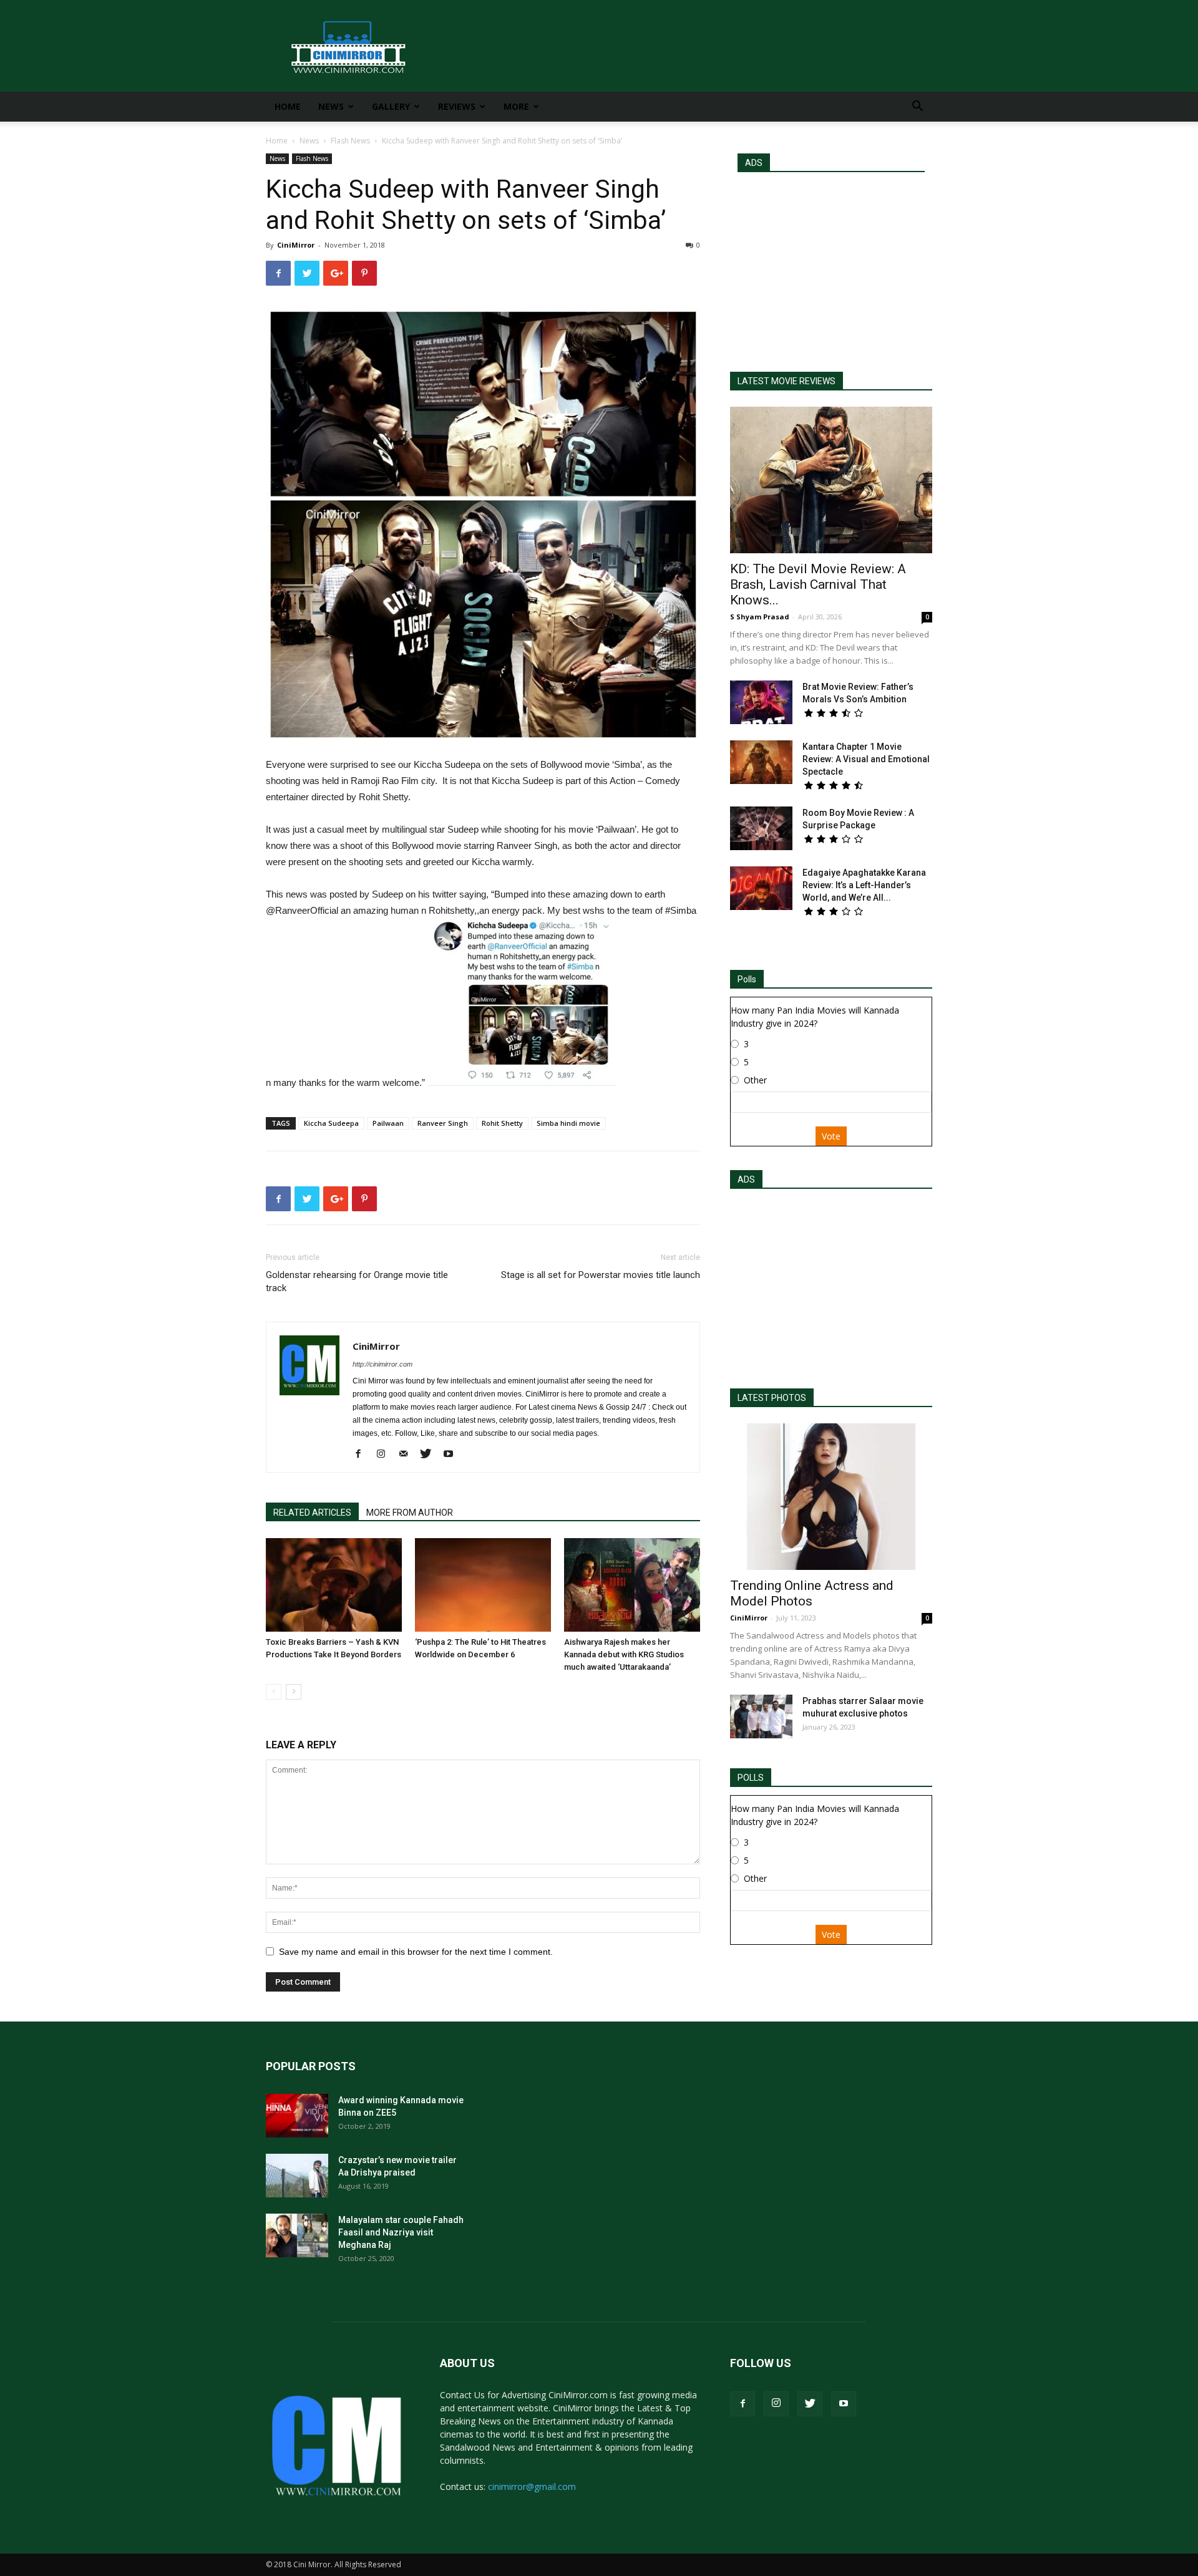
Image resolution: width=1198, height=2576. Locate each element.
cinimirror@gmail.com (532, 2486)
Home (288, 106)
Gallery (391, 106)
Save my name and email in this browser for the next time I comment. (416, 1952)
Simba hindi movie (568, 1123)
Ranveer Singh (443, 1123)
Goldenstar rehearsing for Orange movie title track (357, 1281)
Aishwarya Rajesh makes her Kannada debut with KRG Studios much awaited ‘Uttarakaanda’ (624, 1654)
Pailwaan (388, 1123)
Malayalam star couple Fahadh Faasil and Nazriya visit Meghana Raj (401, 2232)
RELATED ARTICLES (312, 1513)
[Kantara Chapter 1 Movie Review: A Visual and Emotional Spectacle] (761, 762)
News (331, 106)
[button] (917, 108)
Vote (831, 1136)
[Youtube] (453, 1455)
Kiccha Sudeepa (331, 1123)
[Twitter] (430, 1455)
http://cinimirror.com (382, 1364)
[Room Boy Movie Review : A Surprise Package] (761, 828)
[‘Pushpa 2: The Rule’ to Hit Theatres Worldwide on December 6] (483, 1585)
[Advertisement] (831, 266)
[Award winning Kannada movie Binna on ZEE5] (297, 2116)
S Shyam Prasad (760, 617)
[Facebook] (363, 1455)
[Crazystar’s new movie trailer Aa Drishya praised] (297, 2176)
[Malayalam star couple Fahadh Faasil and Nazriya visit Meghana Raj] (297, 2235)
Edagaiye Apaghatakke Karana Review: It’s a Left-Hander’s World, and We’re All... (864, 885)
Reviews (457, 106)
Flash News (350, 141)
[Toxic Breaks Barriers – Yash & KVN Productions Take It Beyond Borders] (334, 1585)
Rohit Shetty (502, 1123)
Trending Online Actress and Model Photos (812, 1593)
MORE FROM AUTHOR (410, 1513)
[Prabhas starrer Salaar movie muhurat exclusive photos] (761, 1717)
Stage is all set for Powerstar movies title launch (601, 1275)
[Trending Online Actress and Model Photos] (831, 1497)
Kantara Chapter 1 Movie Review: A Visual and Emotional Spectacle (866, 759)
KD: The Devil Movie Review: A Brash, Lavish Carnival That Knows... (818, 584)
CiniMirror (296, 245)
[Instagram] (385, 1455)
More (516, 106)
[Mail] (408, 1455)
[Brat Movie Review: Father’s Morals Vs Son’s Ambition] (761, 702)
